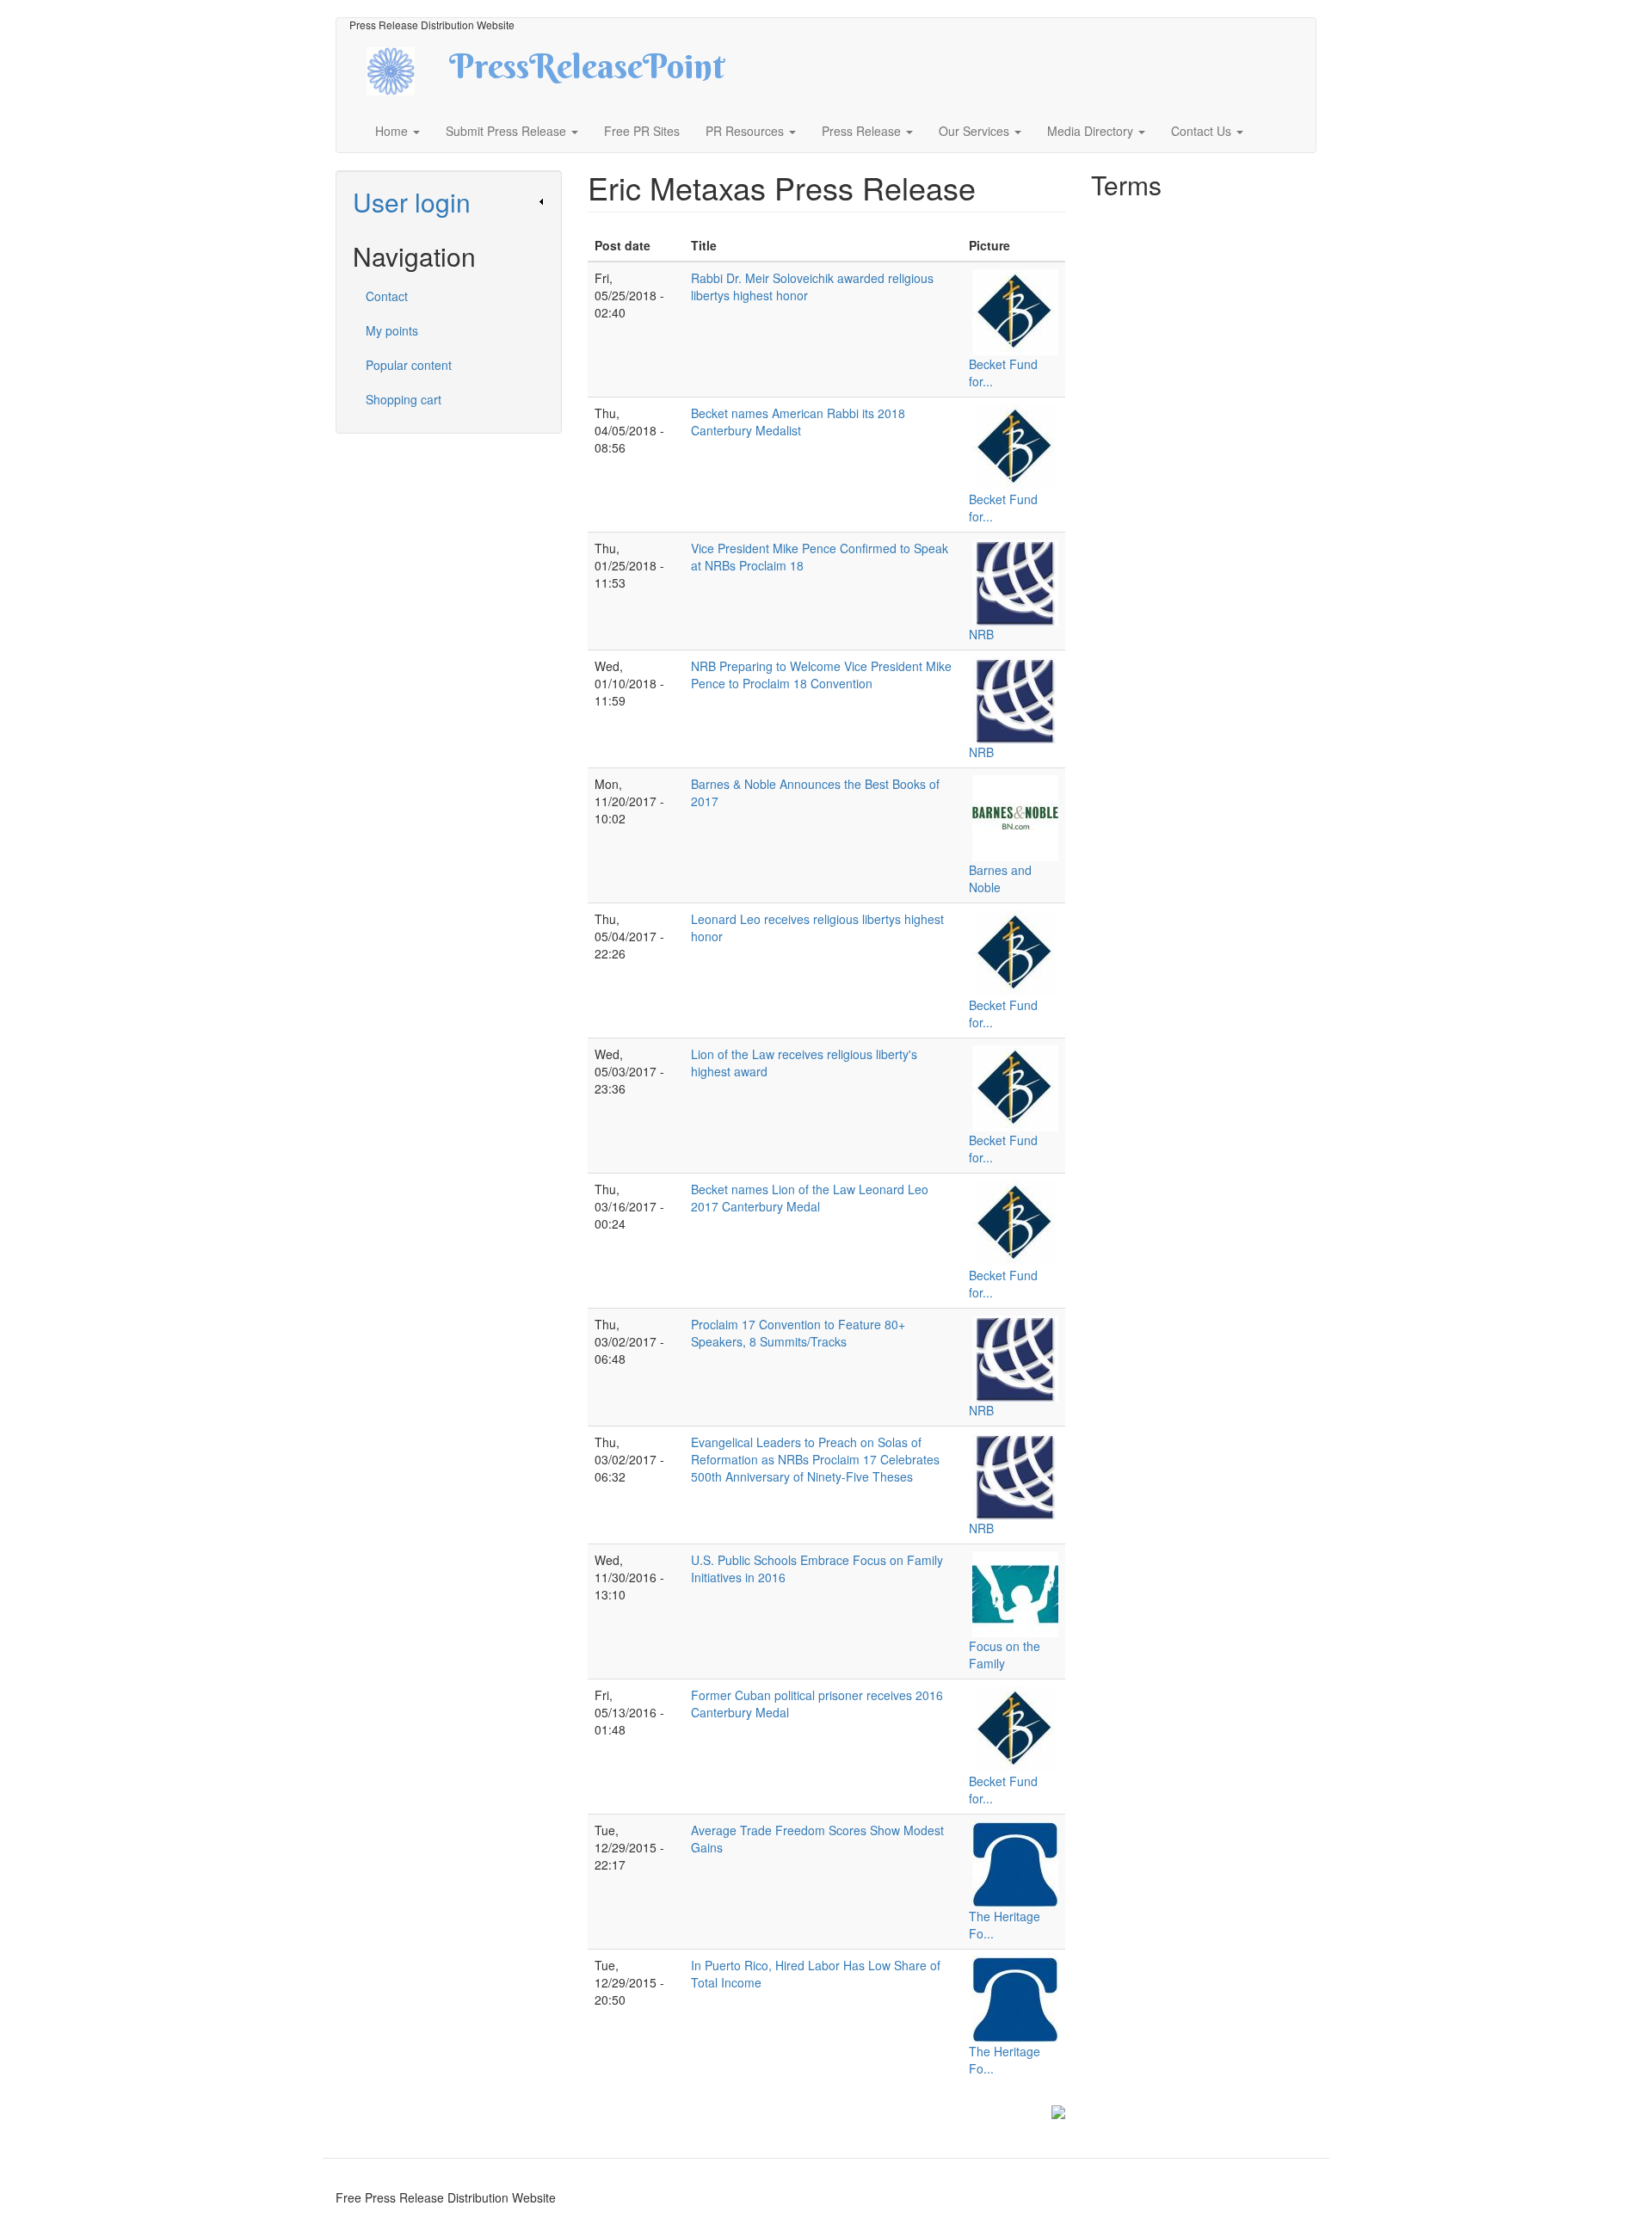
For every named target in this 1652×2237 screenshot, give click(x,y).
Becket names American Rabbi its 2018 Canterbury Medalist (798, 422)
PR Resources (746, 131)
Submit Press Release (508, 131)
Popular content (409, 365)
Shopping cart (404, 399)
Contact (387, 296)
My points (392, 330)
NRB (981, 634)
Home (393, 131)
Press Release (863, 131)
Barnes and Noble (1000, 878)
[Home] (406, 69)
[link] (449, 202)
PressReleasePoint (587, 72)
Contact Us (1203, 131)
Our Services (976, 131)
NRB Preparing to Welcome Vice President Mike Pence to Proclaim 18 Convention (821, 675)
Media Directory (1092, 131)
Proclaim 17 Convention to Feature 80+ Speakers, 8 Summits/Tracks (798, 1333)
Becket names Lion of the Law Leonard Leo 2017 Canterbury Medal (810, 1198)
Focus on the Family (1005, 1655)
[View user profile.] (1015, 312)
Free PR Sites (642, 131)
